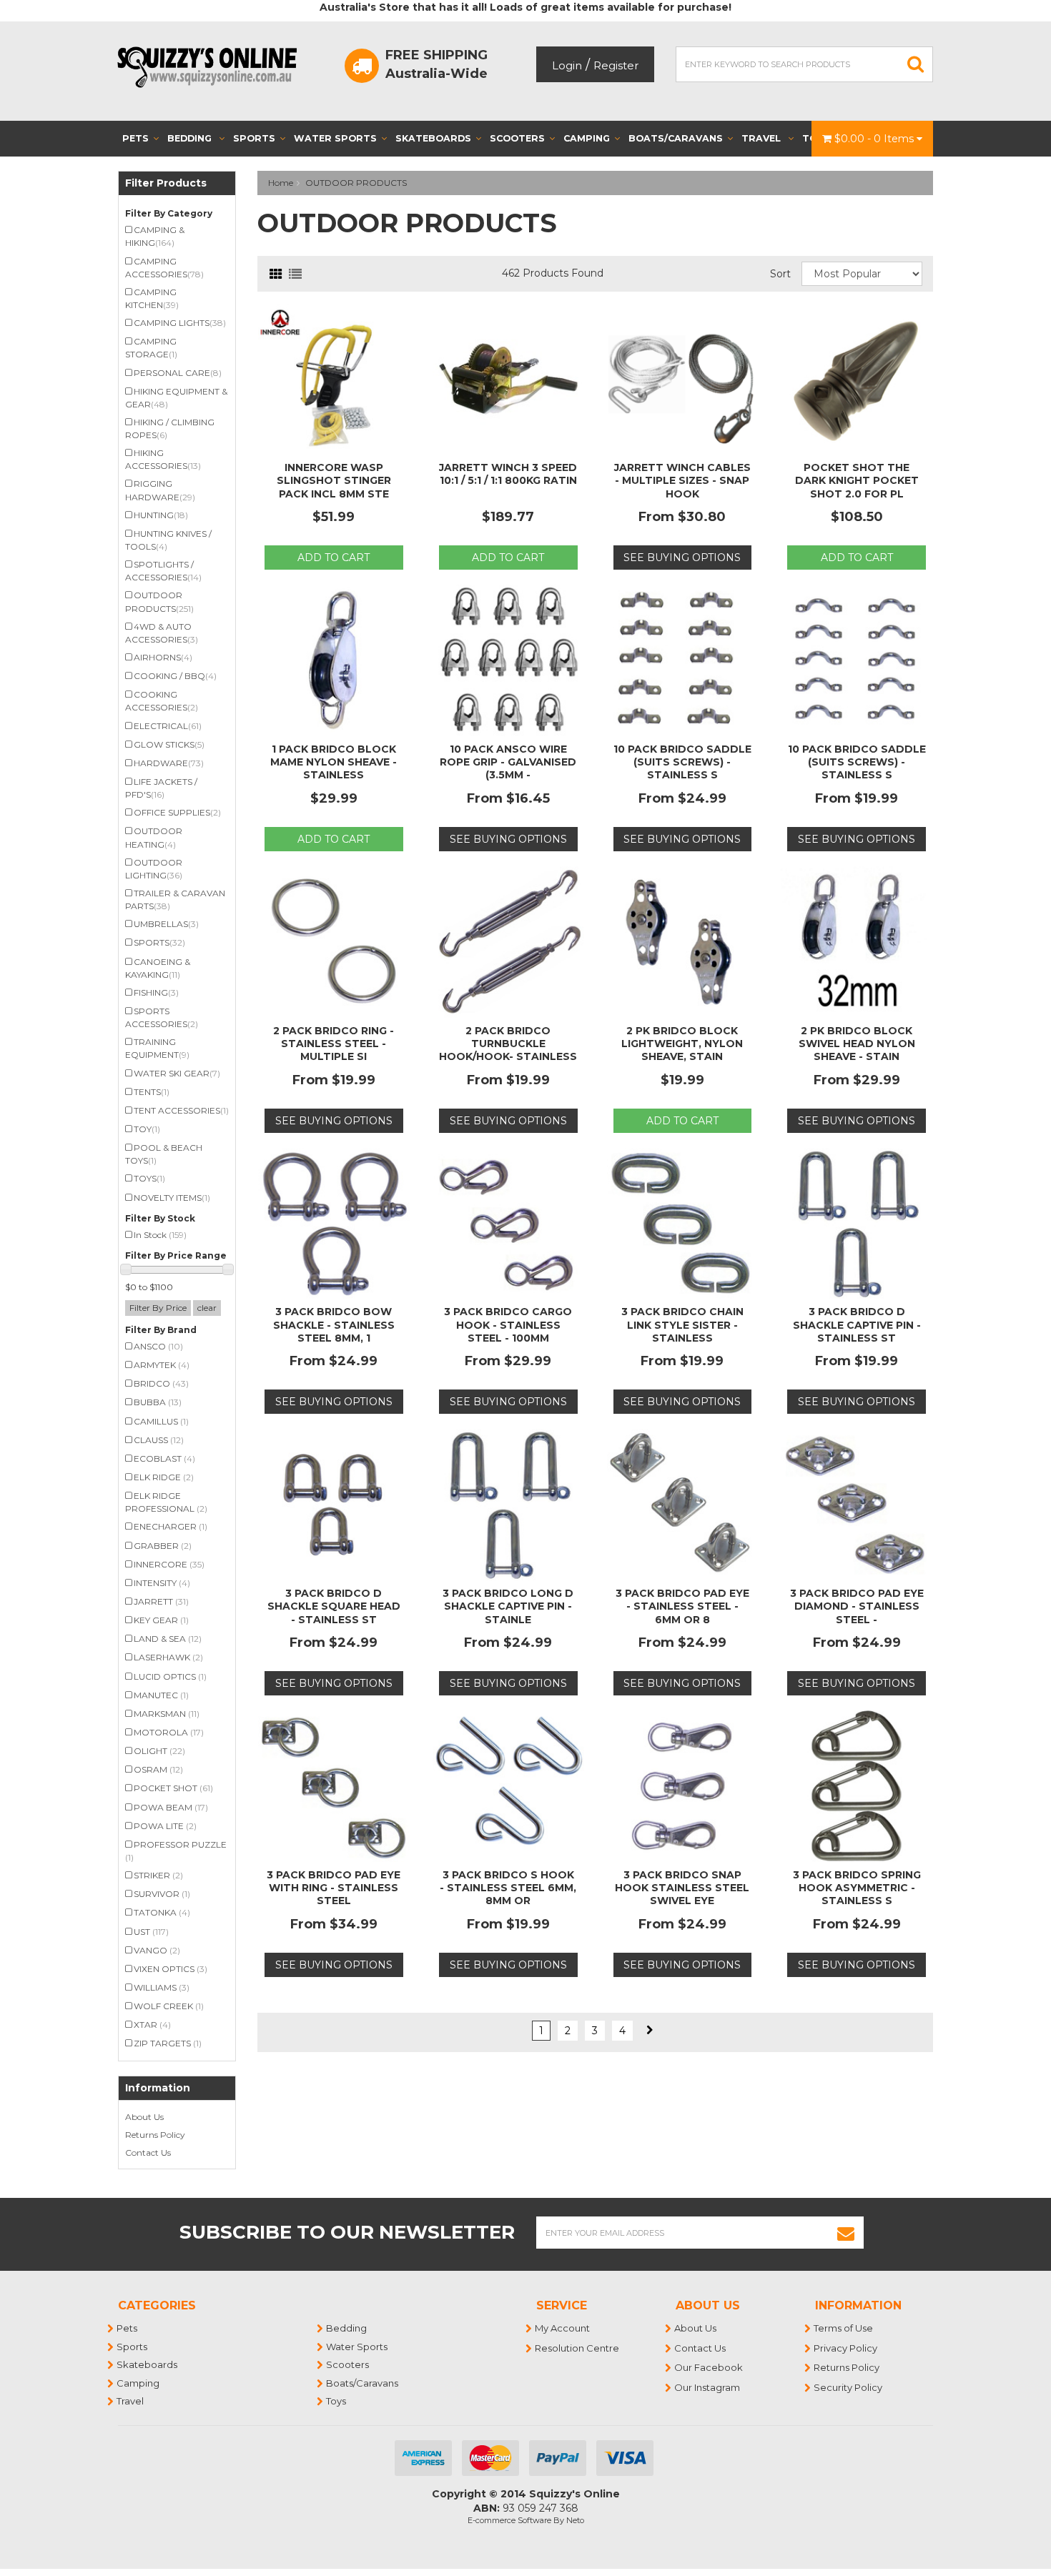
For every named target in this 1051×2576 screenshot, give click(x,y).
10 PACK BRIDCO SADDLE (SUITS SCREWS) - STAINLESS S (682, 762)
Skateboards (433, 138)
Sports (254, 138)
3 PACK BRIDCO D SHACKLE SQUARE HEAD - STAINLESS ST (334, 1606)
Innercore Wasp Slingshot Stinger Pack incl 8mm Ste (334, 480)
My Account (563, 2328)
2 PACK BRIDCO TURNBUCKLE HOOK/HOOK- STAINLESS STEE (508, 1050)
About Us (144, 2117)
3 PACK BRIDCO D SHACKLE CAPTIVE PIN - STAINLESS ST (857, 1324)
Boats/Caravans (676, 138)
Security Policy (849, 2387)
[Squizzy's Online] (212, 66)
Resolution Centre (578, 2348)
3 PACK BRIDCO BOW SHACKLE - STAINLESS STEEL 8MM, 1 (334, 1324)
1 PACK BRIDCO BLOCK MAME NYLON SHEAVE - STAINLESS (334, 762)
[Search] (916, 64)
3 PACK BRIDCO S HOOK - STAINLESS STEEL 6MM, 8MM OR (508, 1888)
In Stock (160, 1235)
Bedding (191, 138)
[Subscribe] (846, 2233)
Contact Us (148, 2153)
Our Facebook (709, 2367)
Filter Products (166, 183)
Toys (337, 2401)
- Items (875, 139)
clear (207, 1308)
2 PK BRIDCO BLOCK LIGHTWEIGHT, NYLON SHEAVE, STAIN (682, 1044)
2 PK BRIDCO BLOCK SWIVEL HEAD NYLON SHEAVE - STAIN (857, 1044)
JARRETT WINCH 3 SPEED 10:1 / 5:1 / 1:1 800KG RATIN (508, 474)
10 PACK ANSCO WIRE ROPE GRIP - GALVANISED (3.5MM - (508, 762)
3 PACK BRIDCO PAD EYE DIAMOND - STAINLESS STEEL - (857, 1606)
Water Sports (335, 138)
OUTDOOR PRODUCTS (356, 183)
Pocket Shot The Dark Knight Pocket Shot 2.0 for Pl (857, 480)
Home (281, 183)
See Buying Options (682, 558)
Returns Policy (155, 2135)
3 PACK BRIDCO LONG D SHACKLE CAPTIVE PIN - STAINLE (508, 1606)
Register (616, 65)
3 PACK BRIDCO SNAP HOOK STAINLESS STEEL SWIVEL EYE (682, 1888)
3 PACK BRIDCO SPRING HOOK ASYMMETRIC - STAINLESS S (857, 1888)
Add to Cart (334, 558)
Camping (587, 138)
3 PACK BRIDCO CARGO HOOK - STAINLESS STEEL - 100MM (508, 1324)
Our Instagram (708, 2387)
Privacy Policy (846, 2348)
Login (567, 65)
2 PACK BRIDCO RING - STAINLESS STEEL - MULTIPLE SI (334, 1044)
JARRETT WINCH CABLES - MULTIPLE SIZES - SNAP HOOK (682, 480)
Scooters (517, 138)
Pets (135, 138)
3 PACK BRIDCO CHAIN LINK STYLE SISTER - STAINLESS (682, 1324)
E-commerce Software (509, 2520)
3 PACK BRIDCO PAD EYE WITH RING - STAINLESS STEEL (334, 1888)
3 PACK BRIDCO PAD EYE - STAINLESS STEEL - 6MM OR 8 (682, 1606)
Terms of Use (844, 2328)
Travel (763, 138)
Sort (780, 274)
